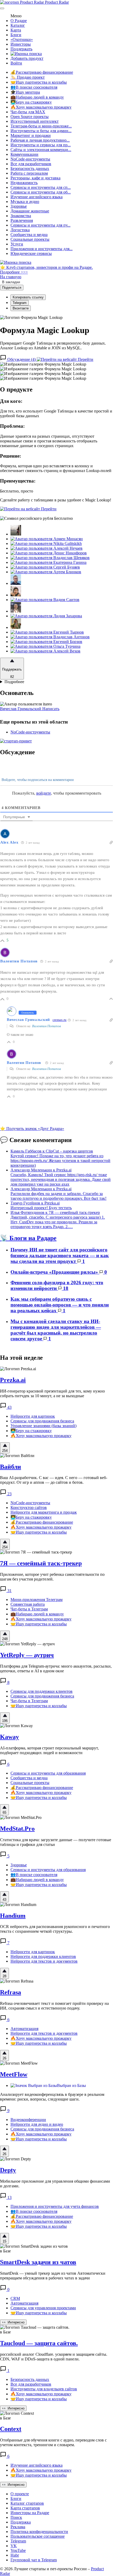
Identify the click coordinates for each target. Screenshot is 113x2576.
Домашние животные (30, 211)
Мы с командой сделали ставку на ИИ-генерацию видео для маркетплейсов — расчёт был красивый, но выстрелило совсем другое (56, 1330)
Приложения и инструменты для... (42, 249)
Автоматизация (24, 2029)
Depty (8, 2170)
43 (9, 1407)
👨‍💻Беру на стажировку (31, 102)
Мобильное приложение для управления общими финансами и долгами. (55, 2184)
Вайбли (11, 1467)
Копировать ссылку (28, 297)
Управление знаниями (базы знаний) (43, 1426)
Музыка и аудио (25, 202)
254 (5, 1451)
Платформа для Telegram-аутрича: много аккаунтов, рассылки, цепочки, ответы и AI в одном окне (56, 1669)
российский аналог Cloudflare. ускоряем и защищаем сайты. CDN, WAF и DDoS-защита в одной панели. (54, 2357)
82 (12, 677)
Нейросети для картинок (33, 1416)
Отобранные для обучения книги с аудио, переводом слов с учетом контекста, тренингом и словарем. (53, 2442)
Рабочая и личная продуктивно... (40, 140)
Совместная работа (28, 1604)
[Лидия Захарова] (46, 616)
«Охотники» (22, 39)
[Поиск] (26, 54)
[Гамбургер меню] (2, 8)
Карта (16, 30)
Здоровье (19, 206)
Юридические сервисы (31, 253)
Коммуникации (24, 154)
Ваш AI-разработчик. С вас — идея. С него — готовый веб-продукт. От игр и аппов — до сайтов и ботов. (54, 1480)
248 (5, 1639)
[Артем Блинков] (46, 572)
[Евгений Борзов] (46, 642)
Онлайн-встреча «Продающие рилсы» (55, 1272)
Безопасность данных (30, 168)
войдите (44, 793)
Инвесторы (21, 44)
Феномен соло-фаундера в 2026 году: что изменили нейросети (57, 1285)
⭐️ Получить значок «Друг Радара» (32, 1129)
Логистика (20, 230)
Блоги (16, 35)
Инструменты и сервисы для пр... (41, 145)
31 (9, 1591)
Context (11, 2429)
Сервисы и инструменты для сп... (41, 187)
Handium (13, 1916)
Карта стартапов (25, 2508)
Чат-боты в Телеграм (29, 1609)
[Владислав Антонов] (50, 637)
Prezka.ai (13, 1380)
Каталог (18, 25)
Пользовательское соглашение (38, 2536)
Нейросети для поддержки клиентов (43, 1956)
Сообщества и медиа (29, 235)
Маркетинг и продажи (31, 135)
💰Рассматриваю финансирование (42, 72)
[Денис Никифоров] (49, 553)
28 (4, 1976)
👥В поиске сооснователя (34, 87)
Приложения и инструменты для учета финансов (55, 2206)
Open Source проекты (30, 117)
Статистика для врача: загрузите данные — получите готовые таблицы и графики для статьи (56, 1842)
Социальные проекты (30, 239)
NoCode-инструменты (30, 159)
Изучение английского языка (37, 197)
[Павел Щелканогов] (16, 611)
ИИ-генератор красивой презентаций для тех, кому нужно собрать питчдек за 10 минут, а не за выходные (52, 1393)
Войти (16, 63)
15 (4, 2241)
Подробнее (14, 682)
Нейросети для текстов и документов (44, 1961)
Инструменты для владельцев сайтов (44, 2389)
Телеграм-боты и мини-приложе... (41, 126)
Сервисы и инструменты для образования (48, 1773)
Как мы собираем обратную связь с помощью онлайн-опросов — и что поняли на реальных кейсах (60, 1305)
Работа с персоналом (29, 173)
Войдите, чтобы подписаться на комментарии (37, 780)
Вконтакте (21, 308)
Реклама (18, 2527)
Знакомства (21, 216)
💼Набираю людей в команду (37, 97)
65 (4, 1812)
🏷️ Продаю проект (28, 77)
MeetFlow (14, 2074)
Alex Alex (9, 842)
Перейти (85, 359)
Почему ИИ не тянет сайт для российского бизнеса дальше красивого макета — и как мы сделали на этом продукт (60, 1255)
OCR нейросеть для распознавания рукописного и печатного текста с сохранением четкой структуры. (55, 1929)
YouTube (18, 2550)
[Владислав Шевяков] (50, 558)
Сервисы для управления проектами (43, 2308)
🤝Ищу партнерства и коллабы (39, 82)
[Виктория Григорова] (16, 627)
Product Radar (56, 2)
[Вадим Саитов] (45, 600)
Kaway (9, 1737)
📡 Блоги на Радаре (28, 1238)
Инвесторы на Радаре (30, 2513)
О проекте (20, 2494)
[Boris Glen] (16, 595)
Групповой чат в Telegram (34, 2560)
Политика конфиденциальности (39, 2532)
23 (9, 1494)
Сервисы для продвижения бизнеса (42, 1421)
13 (9, 2197)
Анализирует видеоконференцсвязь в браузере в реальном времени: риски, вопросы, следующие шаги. (52, 2097)
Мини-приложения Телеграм (37, 1600)
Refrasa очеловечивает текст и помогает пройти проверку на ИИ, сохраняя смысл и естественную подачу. (54, 2006)
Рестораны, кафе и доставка (35, 178)
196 (5, 1721)
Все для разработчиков (31, 164)
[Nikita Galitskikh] (46, 543)
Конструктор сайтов (29, 1507)
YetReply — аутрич (27, 1655)
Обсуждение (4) (22, 359)
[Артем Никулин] (16, 583)
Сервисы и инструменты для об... (41, 192)
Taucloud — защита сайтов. (39, 2343)
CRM (15, 2298)
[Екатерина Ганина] (48, 562)
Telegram (20, 303)
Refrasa (11, 1992)
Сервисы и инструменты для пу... (40, 225)
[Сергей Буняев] (45, 567)
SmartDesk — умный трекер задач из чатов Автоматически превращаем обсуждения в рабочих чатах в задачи (53, 2276)
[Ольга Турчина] (45, 646)
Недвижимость (24, 183)
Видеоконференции (28, 2120)
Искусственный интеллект (35, 121)
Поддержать (21, 49)
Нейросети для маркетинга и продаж (44, 1512)
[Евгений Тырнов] (47, 632)
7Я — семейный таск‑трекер (41, 1563)
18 (65, 1288)
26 (4, 2058)
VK (14, 2546)
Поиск (16, 2517)
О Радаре (19, 21)
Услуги (17, 244)
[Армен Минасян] (47, 539)
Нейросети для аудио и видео (37, 2124)
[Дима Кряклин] (16, 534)
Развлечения (22, 220)
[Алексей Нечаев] (47, 548)
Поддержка (21, 2522)
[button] (43, 364)
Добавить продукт (27, 58)
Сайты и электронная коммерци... (41, 150)
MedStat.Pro (17, 1829)
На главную (11, 277)
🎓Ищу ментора (25, 92)
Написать (51, 709)
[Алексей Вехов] (45, 651)
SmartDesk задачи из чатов (38, 2262)
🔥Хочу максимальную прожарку (41, 107)
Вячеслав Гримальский (21, 709)
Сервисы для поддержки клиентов (42, 1691)
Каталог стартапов (27, 2503)
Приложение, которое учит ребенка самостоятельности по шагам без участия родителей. (52, 1577)
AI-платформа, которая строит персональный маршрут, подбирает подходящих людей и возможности (49, 1750)
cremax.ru (60, 1020)
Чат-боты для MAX (28, 112)
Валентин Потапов (19, 961)
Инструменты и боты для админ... (41, 131)
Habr (15, 2555)
